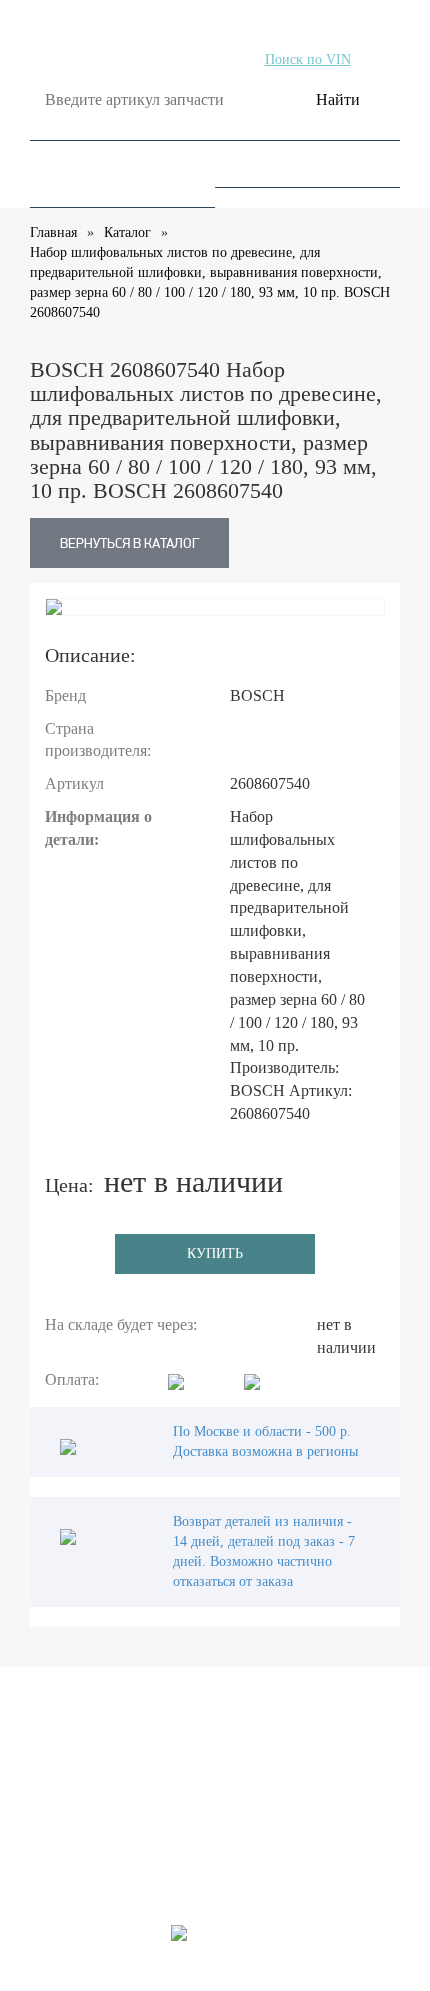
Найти (338, 99)
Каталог (127, 232)
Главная (53, 232)
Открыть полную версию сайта (215, 1980)
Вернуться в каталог (129, 543)
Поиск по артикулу (122, 59)
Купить (215, 1253)
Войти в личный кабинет (127, 1823)
